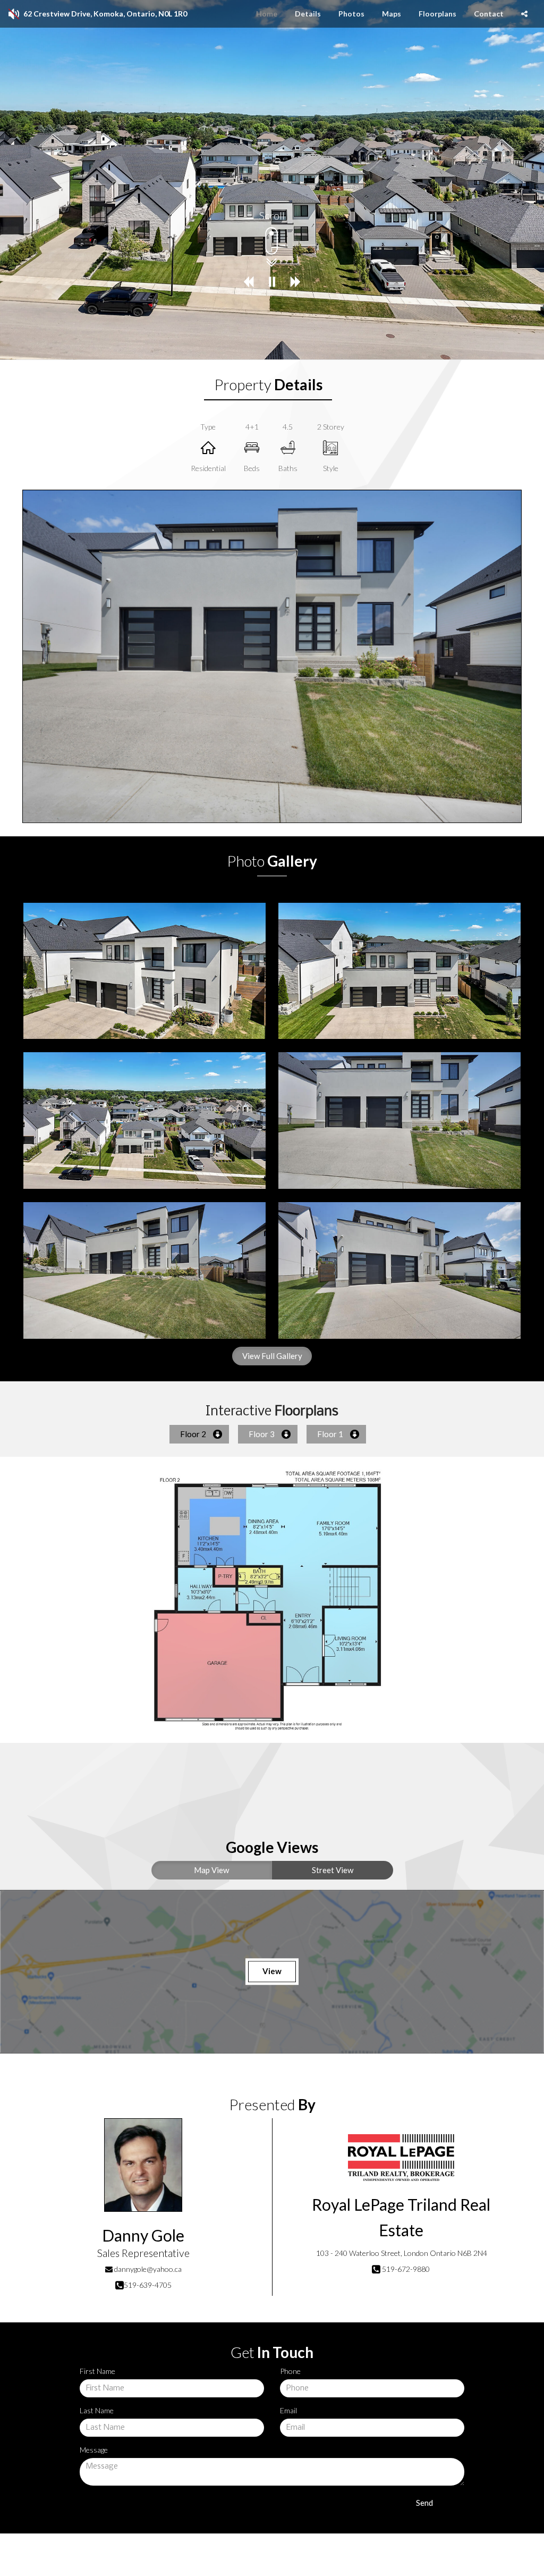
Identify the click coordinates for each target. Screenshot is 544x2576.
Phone (290, 2371)
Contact (489, 14)
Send (424, 2503)
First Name (97, 2371)
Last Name (97, 2410)
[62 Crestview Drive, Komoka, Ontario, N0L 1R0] (144, 971)
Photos (351, 14)
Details (308, 14)
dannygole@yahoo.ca (148, 2269)
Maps (392, 14)
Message (94, 2450)
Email (288, 2410)
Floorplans (437, 14)
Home (267, 14)
